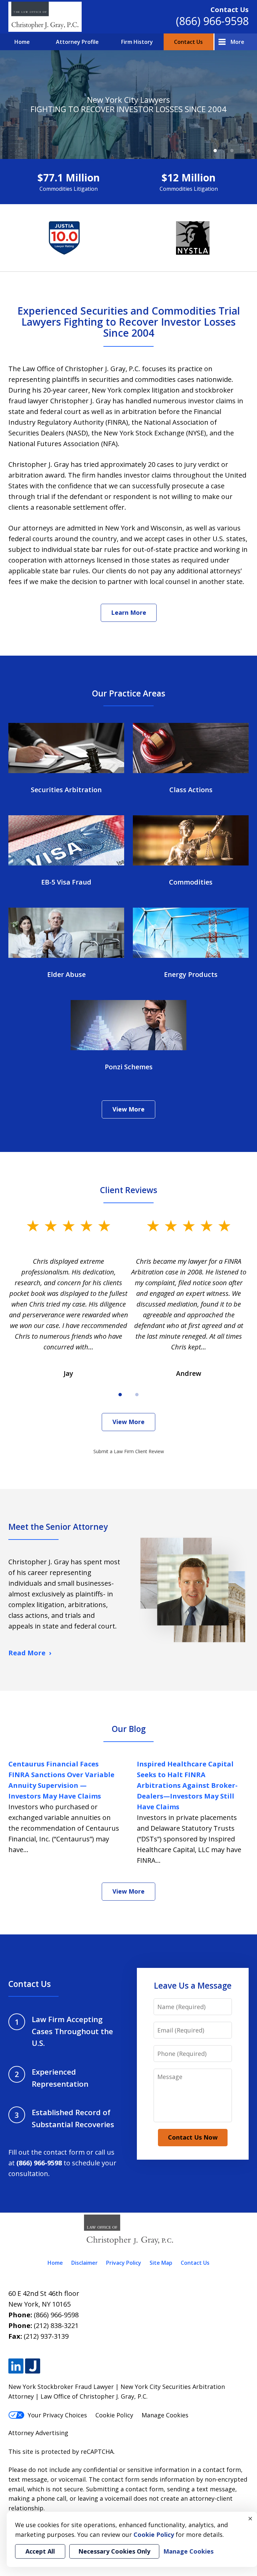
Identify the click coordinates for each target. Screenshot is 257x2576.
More (237, 42)
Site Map (161, 2263)
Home (22, 42)
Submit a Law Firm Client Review (129, 1451)
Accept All (40, 2551)
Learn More (129, 612)
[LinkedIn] (16, 2366)
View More (128, 1109)
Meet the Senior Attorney (58, 1527)
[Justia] (33, 2366)
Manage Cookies (165, 2415)
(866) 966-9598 (212, 21)
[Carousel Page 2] (232, 151)
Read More (27, 1653)
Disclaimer (84, 2263)
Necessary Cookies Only (114, 2551)
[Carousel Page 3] (249, 151)
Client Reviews (129, 1190)
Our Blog (129, 1729)
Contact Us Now (193, 2137)
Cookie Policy (114, 2415)
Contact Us (188, 42)
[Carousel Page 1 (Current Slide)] (215, 151)
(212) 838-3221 (56, 2325)
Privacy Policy (124, 2263)
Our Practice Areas (129, 693)
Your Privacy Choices (57, 2415)
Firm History (137, 42)
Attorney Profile (77, 42)
